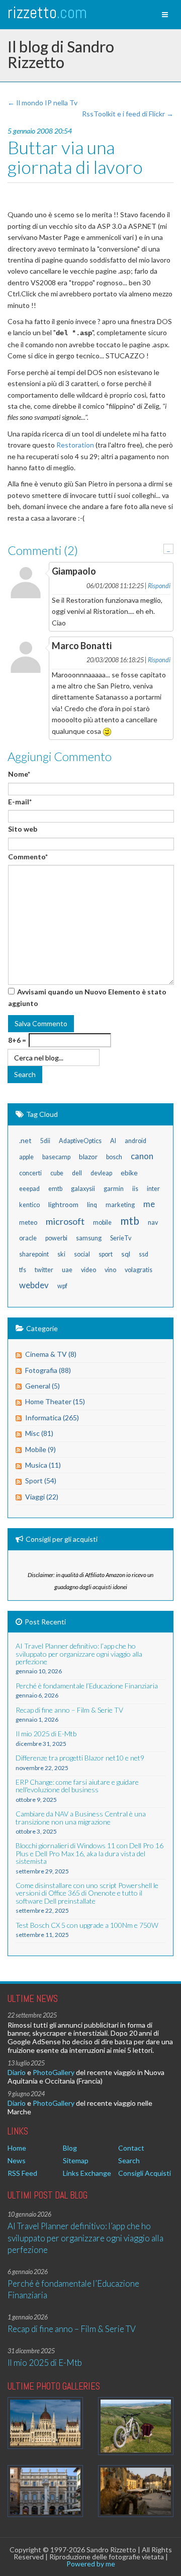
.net (25, 1140)
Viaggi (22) (42, 1497)
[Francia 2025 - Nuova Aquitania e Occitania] (136, 2491)
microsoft (65, 1221)
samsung (89, 1238)
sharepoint (34, 1254)
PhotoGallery (54, 2072)
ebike (129, 1173)
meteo (28, 1222)
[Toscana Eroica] (136, 2426)
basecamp (56, 1157)
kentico (29, 1205)
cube (57, 1173)
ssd (144, 1254)
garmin (114, 1189)
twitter (44, 1270)
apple (26, 1157)
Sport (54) (41, 1481)
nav (153, 1222)
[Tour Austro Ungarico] (45, 2423)
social (82, 1254)
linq (92, 1205)
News (17, 2160)
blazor (88, 1156)
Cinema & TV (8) (51, 1354)
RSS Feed (22, 2173)
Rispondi (159, 586)
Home (17, 2148)
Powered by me (91, 2564)
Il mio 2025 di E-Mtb (45, 2363)
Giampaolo (74, 571)
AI (113, 1141)
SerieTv (121, 1238)
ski (61, 1254)
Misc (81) (39, 1433)
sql (126, 1254)
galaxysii (83, 1189)
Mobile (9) (40, 1449)
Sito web (23, 829)
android (135, 1141)
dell (77, 1173)
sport (106, 1254)
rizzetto (47, 12)
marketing (120, 1205)
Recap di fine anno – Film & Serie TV (72, 2329)
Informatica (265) (52, 1418)
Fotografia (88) (48, 1370)
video (88, 1270)
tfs (23, 1270)
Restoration (75, 445)
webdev (34, 1285)
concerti (30, 1173)
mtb (130, 1220)
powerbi (56, 1238)
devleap (101, 1173)
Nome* (19, 774)
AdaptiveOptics (80, 1141)
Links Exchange (87, 2173)
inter (153, 1189)
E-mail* (20, 802)
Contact (131, 2148)
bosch (114, 1157)
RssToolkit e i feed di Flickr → (128, 114)
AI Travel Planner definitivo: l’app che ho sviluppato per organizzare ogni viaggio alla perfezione (85, 2238)
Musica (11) (43, 1465)
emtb (55, 1189)
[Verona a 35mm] (45, 2491)
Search (129, 2160)
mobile (102, 1222)
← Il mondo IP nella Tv (42, 103)
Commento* (28, 857)
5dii (45, 1141)
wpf (62, 1286)
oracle (28, 1238)
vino (110, 1270)
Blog (70, 2148)
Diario (17, 2072)
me (149, 1204)
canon (142, 1156)
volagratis (139, 1270)
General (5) (42, 1386)
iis (135, 1189)
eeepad (29, 1189)
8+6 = (17, 1040)
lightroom (63, 1204)
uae (67, 1270)
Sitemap (76, 2160)
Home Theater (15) (55, 1401)
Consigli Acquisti (145, 2173)
